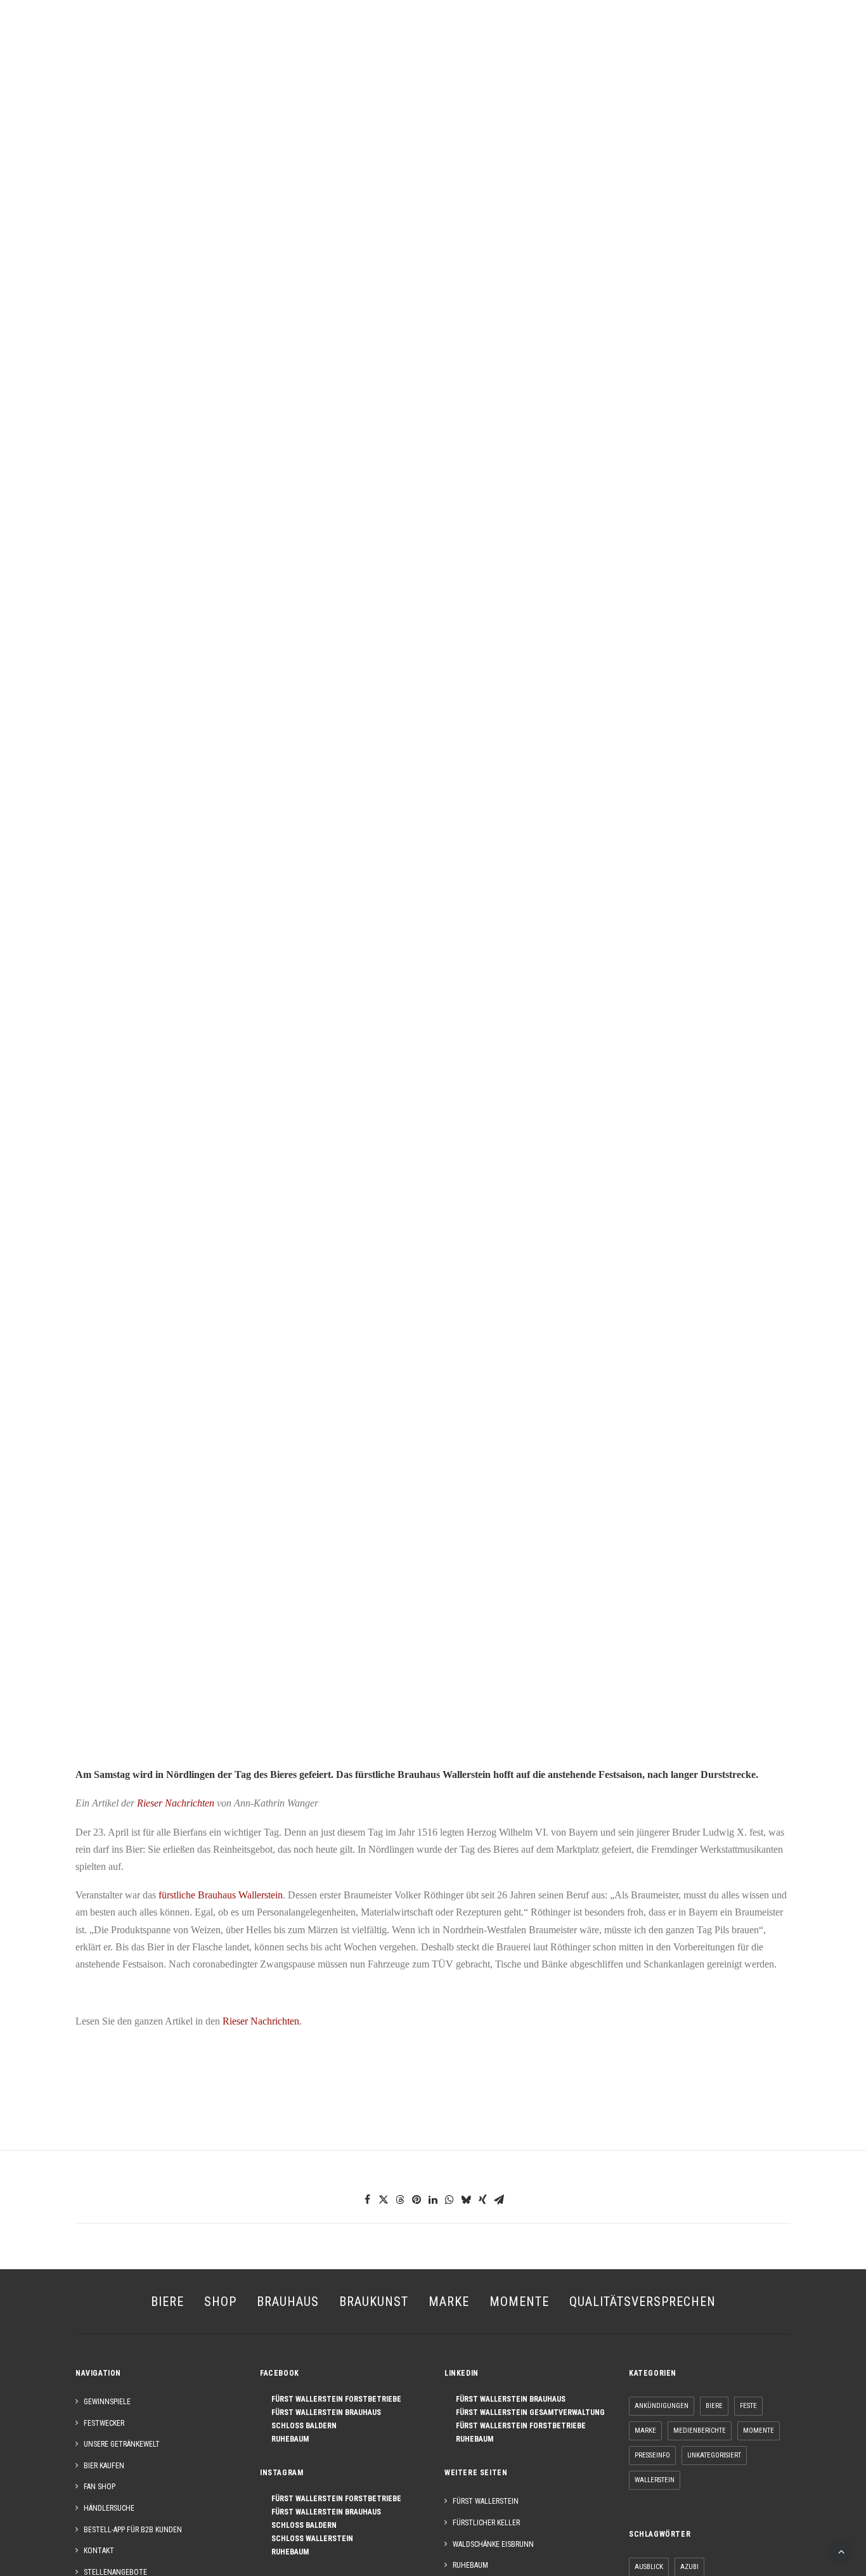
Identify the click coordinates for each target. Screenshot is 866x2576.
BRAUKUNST (360, 38)
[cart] (837, 38)
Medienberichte (700, 2431)
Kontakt (99, 2551)
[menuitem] (30, 38)
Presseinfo (652, 2455)
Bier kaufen (104, 2466)
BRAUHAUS (293, 38)
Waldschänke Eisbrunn (493, 2544)
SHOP (241, 38)
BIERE (200, 38)
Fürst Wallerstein (486, 2501)
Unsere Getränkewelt (122, 2444)
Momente (759, 2431)
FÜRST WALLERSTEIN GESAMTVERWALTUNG (527, 2412)
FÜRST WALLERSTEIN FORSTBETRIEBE (333, 2399)
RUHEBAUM (287, 2439)
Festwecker (104, 2423)
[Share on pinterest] (417, 2199)
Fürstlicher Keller (486, 2523)
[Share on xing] (482, 2199)
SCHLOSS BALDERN (301, 2426)
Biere (714, 2406)
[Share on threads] (400, 2199)
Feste (748, 2406)
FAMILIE (550, 38)
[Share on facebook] (367, 2199)
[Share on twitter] (384, 2199)
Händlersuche (109, 2508)
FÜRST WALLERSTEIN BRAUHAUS (323, 2412)
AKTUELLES (669, 38)
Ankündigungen (662, 2406)
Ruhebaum (470, 2565)
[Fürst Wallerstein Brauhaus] (436, 37)
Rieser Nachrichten (174, 1803)
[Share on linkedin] (433, 2199)
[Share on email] (499, 2199)
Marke (645, 2431)
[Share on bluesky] (466, 2199)
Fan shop (100, 2487)
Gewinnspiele (107, 2402)
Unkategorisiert (714, 2455)
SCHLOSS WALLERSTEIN (309, 2539)
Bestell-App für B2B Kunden (133, 2530)
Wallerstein (655, 2480)
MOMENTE (606, 38)
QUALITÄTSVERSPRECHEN (643, 2302)
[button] (30, 38)
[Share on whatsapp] (449, 2199)
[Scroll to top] (841, 2550)
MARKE (502, 38)
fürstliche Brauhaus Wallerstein (221, 1895)
